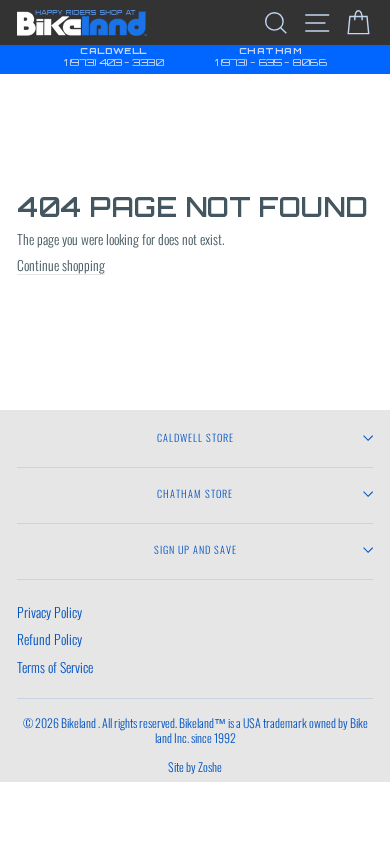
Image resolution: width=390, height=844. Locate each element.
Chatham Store (195, 493)
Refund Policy (49, 639)
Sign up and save (195, 549)
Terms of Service (55, 667)
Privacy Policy (49, 612)
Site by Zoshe (195, 766)
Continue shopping (61, 265)
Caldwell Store (195, 437)
